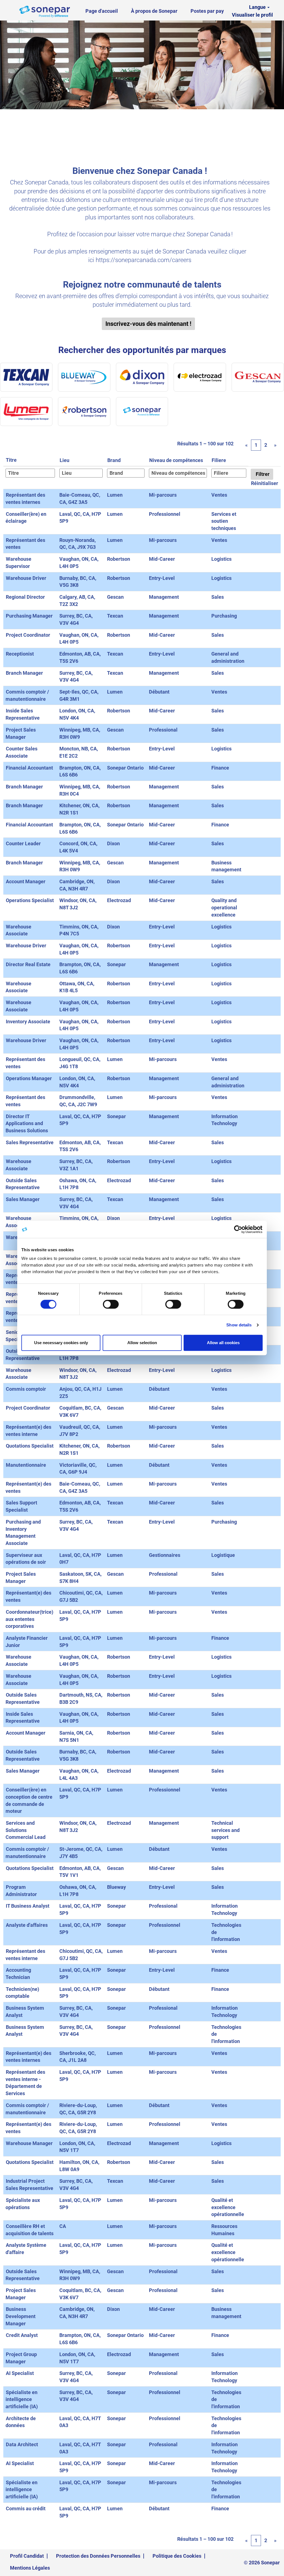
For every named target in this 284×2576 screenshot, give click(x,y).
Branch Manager (24, 673)
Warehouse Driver (26, 578)
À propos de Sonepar (154, 11)
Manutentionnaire (26, 1465)
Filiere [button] (219, 460)
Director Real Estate (28, 964)
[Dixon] (142, 377)
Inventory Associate (28, 1021)
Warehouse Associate (18, 987)
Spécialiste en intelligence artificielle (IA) (22, 2399)
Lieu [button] (64, 460)
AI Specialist (20, 2373)
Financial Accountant (29, 768)
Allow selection (142, 1343)
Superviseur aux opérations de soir (26, 1559)
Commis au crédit (26, 2508)
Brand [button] (114, 460)
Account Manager (26, 881)
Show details (239, 1325)
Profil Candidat (27, 2556)
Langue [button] (258, 7)
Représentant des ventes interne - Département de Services (25, 2083)
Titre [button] (11, 460)
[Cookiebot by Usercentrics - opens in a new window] (238, 1229)
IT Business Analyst (28, 1906)
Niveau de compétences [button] (176, 460)
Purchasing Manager (29, 616)
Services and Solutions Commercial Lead (26, 1830)
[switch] (111, 1304)
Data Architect (22, 2444)
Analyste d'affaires (27, 1925)
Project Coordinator (28, 635)
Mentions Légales (30, 2568)
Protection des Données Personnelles (98, 2556)
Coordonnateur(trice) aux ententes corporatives (29, 1619)
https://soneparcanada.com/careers (144, 260)
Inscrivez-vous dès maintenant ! (148, 324)
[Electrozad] (200, 377)
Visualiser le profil (252, 15)
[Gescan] (258, 377)
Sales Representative (30, 1142)
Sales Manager (23, 1199)
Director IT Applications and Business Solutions (27, 1123)
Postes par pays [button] (209, 11)
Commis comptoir (26, 1389)
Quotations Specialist (30, 1446)
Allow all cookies (223, 1343)
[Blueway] (84, 377)
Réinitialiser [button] (265, 483)
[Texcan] (26, 377)
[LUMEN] (26, 412)
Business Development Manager (21, 2316)
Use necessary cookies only (61, 1343)
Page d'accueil (102, 11)
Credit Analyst (22, 2335)
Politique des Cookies (177, 2556)
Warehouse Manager (29, 2143)
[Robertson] (84, 412)
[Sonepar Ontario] (142, 412)
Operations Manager (29, 1078)
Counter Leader (23, 843)
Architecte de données (21, 2422)
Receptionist (20, 654)
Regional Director (25, 597)
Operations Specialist (30, 900)
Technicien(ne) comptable (22, 1993)
